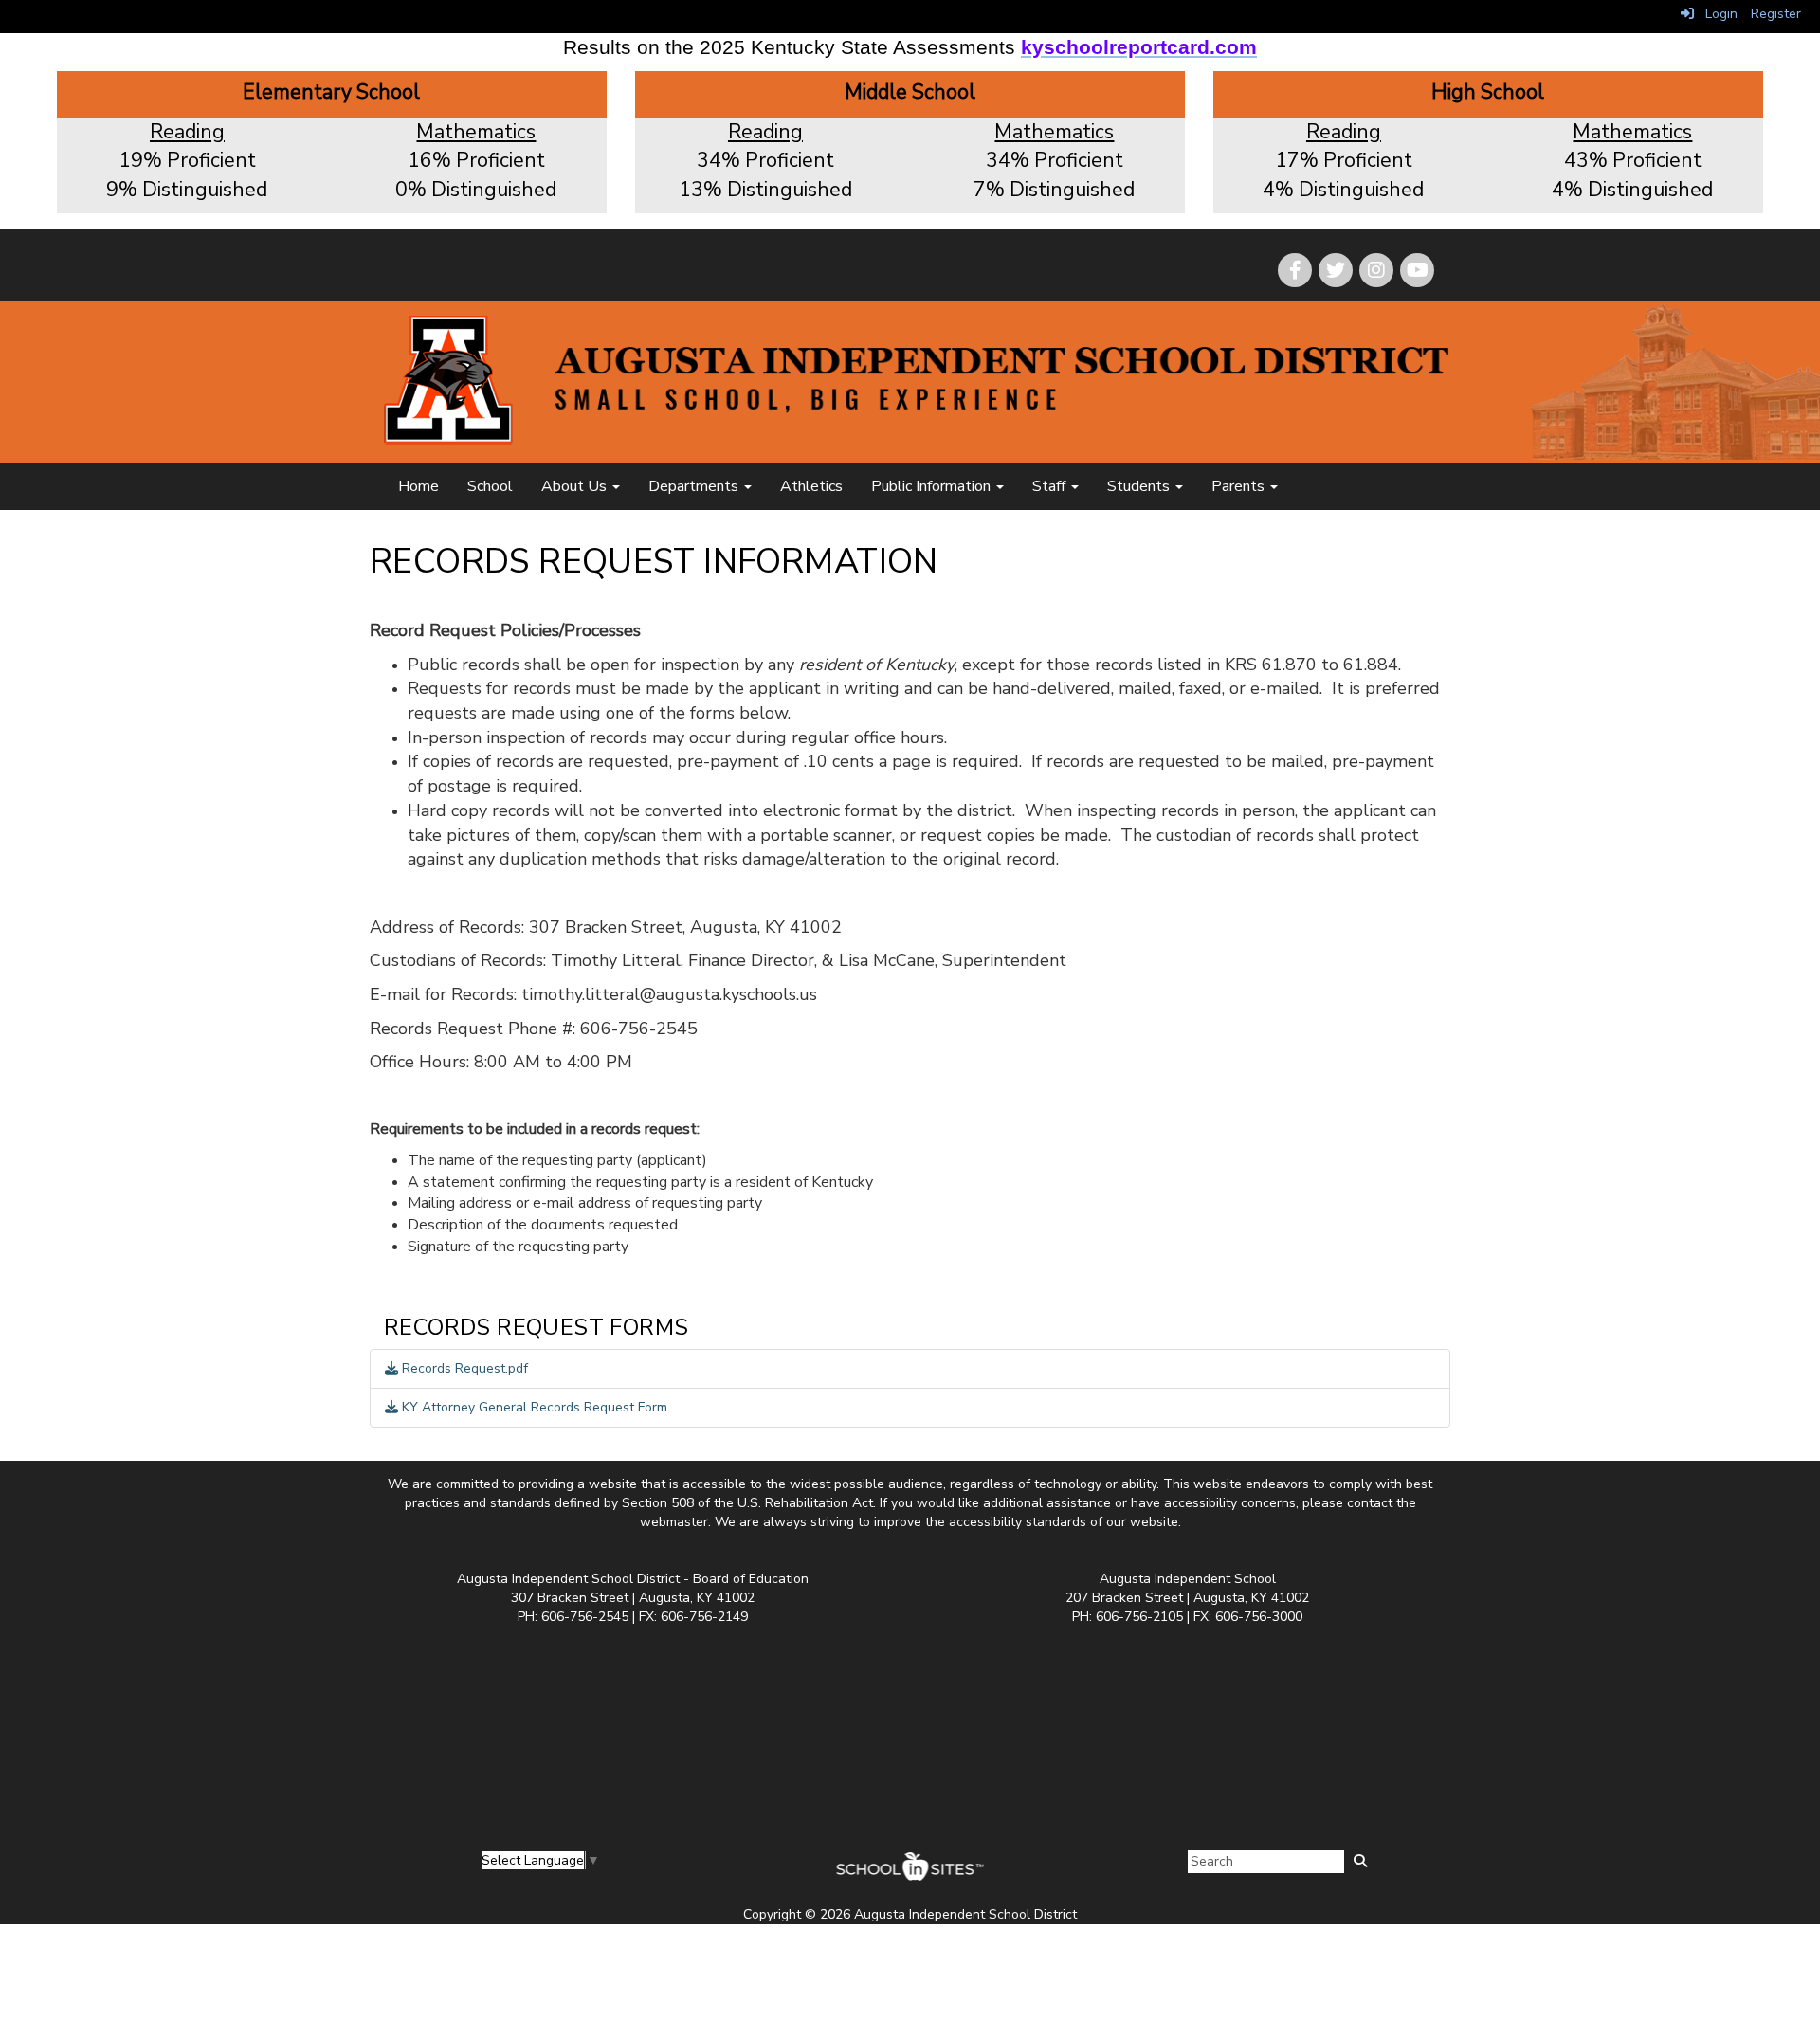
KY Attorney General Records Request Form (533, 1407)
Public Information (933, 486)
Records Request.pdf (463, 1368)
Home (419, 486)
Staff (1051, 486)
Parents (1240, 486)
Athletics (811, 486)
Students (1140, 486)
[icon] (1417, 270)
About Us (576, 486)
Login (1716, 14)
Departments (695, 486)
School (490, 486)
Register (1776, 14)
